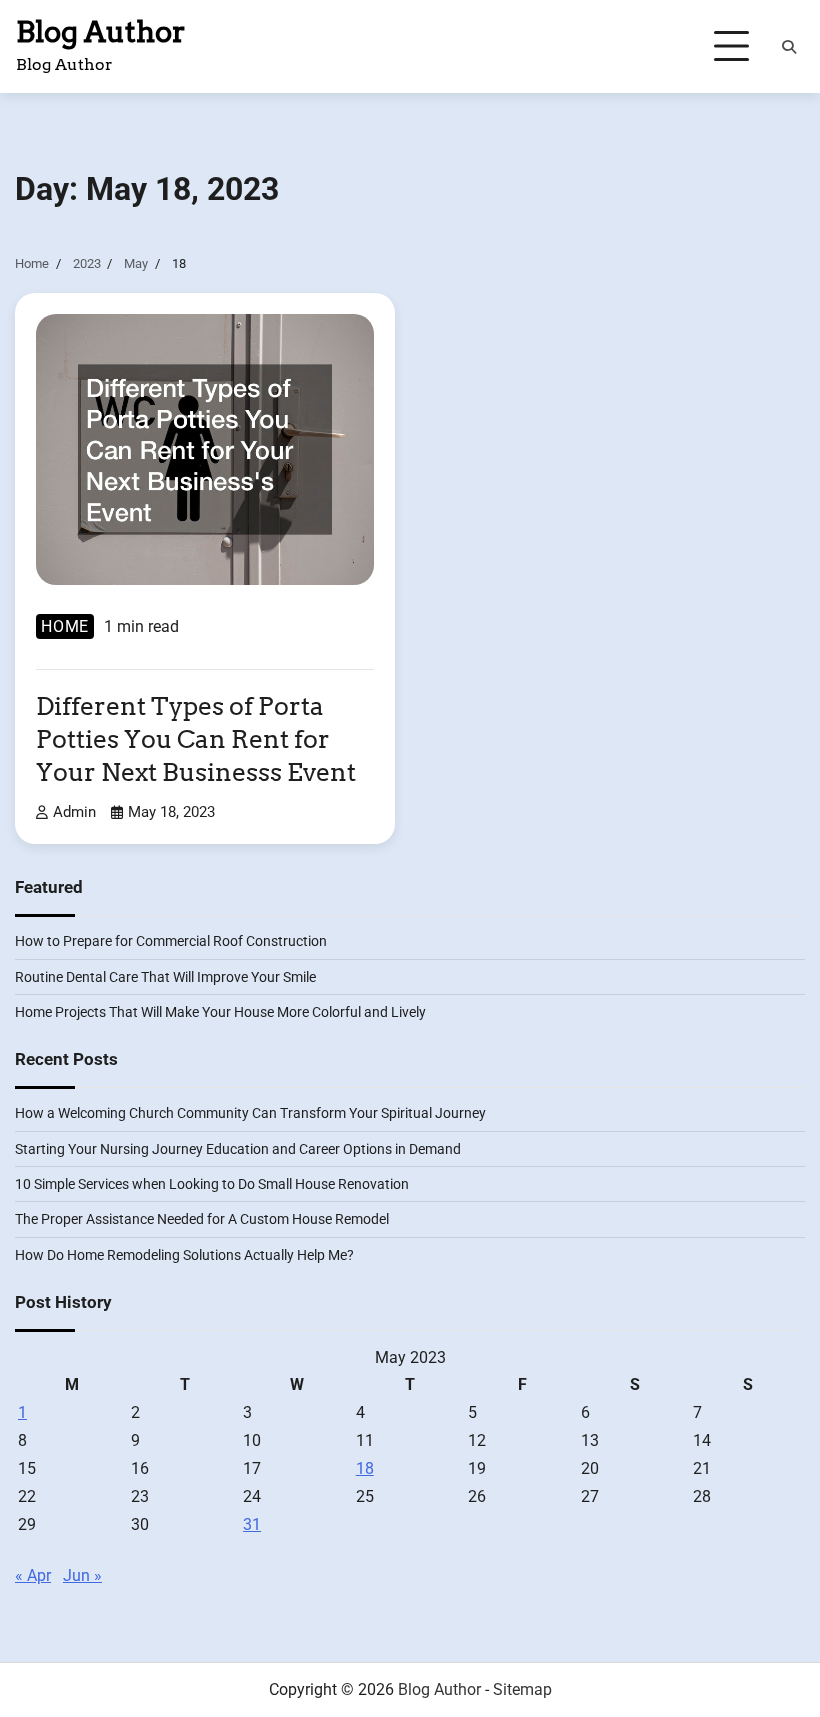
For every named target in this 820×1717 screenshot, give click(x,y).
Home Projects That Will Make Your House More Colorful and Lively (220, 1012)
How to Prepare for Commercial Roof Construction (171, 941)
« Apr (33, 1575)
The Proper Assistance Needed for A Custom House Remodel (202, 1219)
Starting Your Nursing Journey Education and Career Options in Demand (238, 1149)
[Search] (789, 47)
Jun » (82, 1575)
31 (252, 1524)
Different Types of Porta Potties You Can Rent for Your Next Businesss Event (196, 739)
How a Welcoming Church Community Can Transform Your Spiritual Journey (250, 1113)
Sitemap (522, 1689)
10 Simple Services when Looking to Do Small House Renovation (212, 1184)
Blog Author (101, 31)
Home (65, 626)
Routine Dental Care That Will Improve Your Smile (165, 977)
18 (365, 1468)
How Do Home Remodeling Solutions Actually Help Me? (184, 1255)
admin (74, 812)
